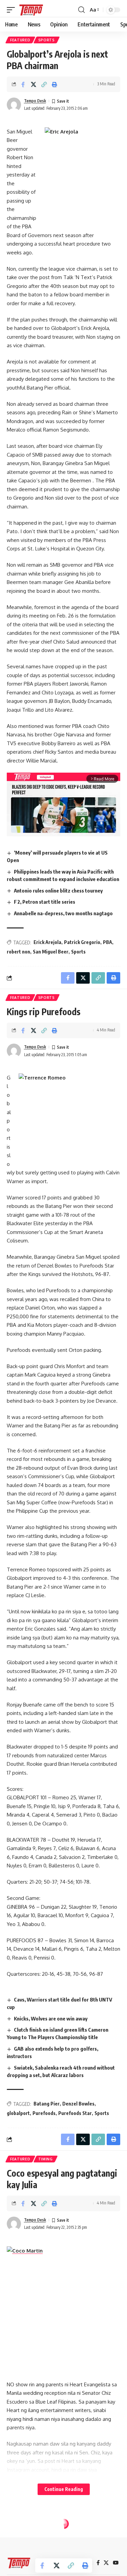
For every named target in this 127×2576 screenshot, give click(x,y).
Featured (20, 40)
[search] (81, 10)
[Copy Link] (44, 84)
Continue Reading (64, 2489)
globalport (18, 2113)
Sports (47, 40)
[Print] (55, 84)
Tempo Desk (35, 101)
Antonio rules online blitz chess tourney (58, 891)
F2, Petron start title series (45, 902)
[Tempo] (31, 10)
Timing (46, 2159)
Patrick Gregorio (82, 942)
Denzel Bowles (78, 2104)
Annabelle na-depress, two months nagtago (63, 913)
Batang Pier (47, 2104)
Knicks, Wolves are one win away (51, 2018)
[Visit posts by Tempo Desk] (14, 105)
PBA (108, 942)
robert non (18, 952)
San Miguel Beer (51, 952)
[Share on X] (34, 84)
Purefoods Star (75, 2113)
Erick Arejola (47, 942)
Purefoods (44, 2113)
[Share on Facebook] (23, 84)
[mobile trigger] (13, 10)
